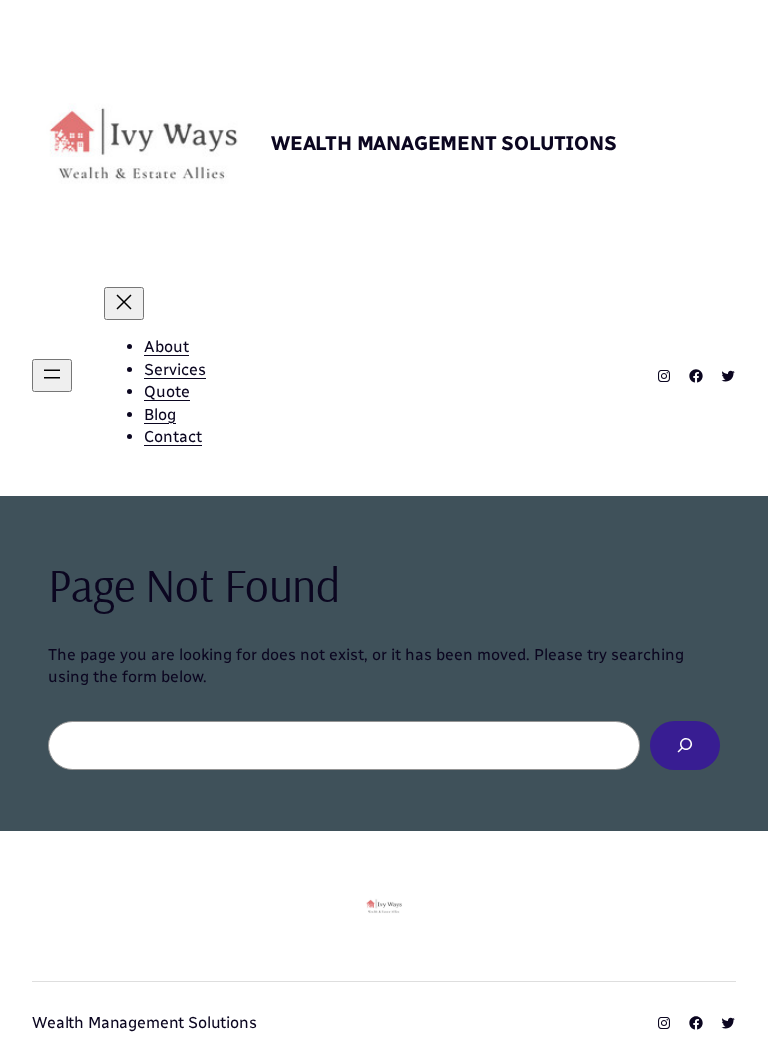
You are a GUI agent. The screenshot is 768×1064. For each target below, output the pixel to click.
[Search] (685, 745)
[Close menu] (124, 303)
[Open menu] (52, 375)
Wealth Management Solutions (444, 143)
